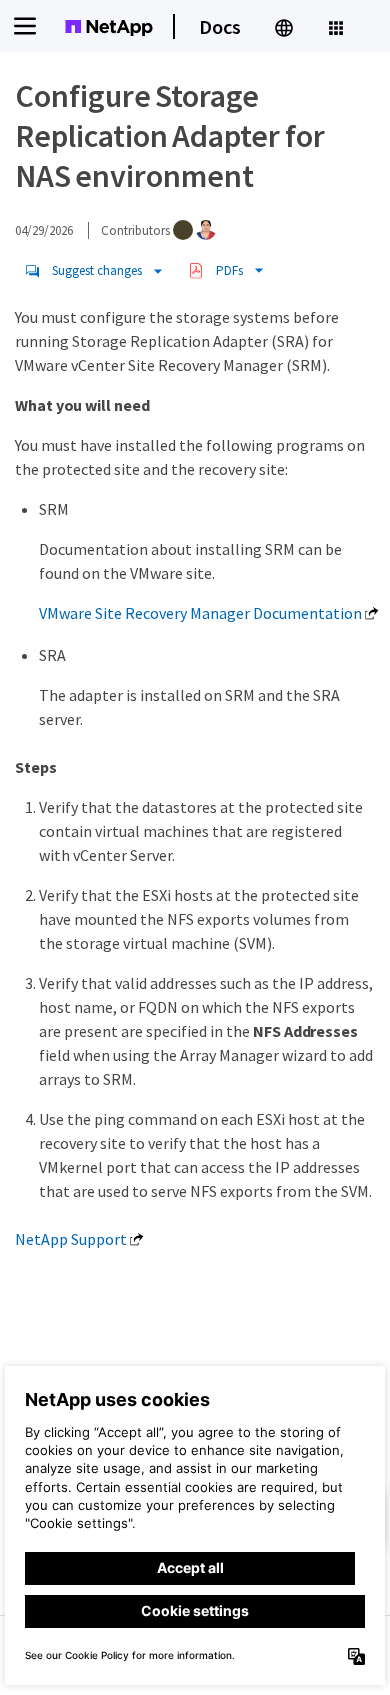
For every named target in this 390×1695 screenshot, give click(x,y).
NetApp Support (71, 1239)
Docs (220, 26)
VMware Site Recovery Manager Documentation (200, 613)
